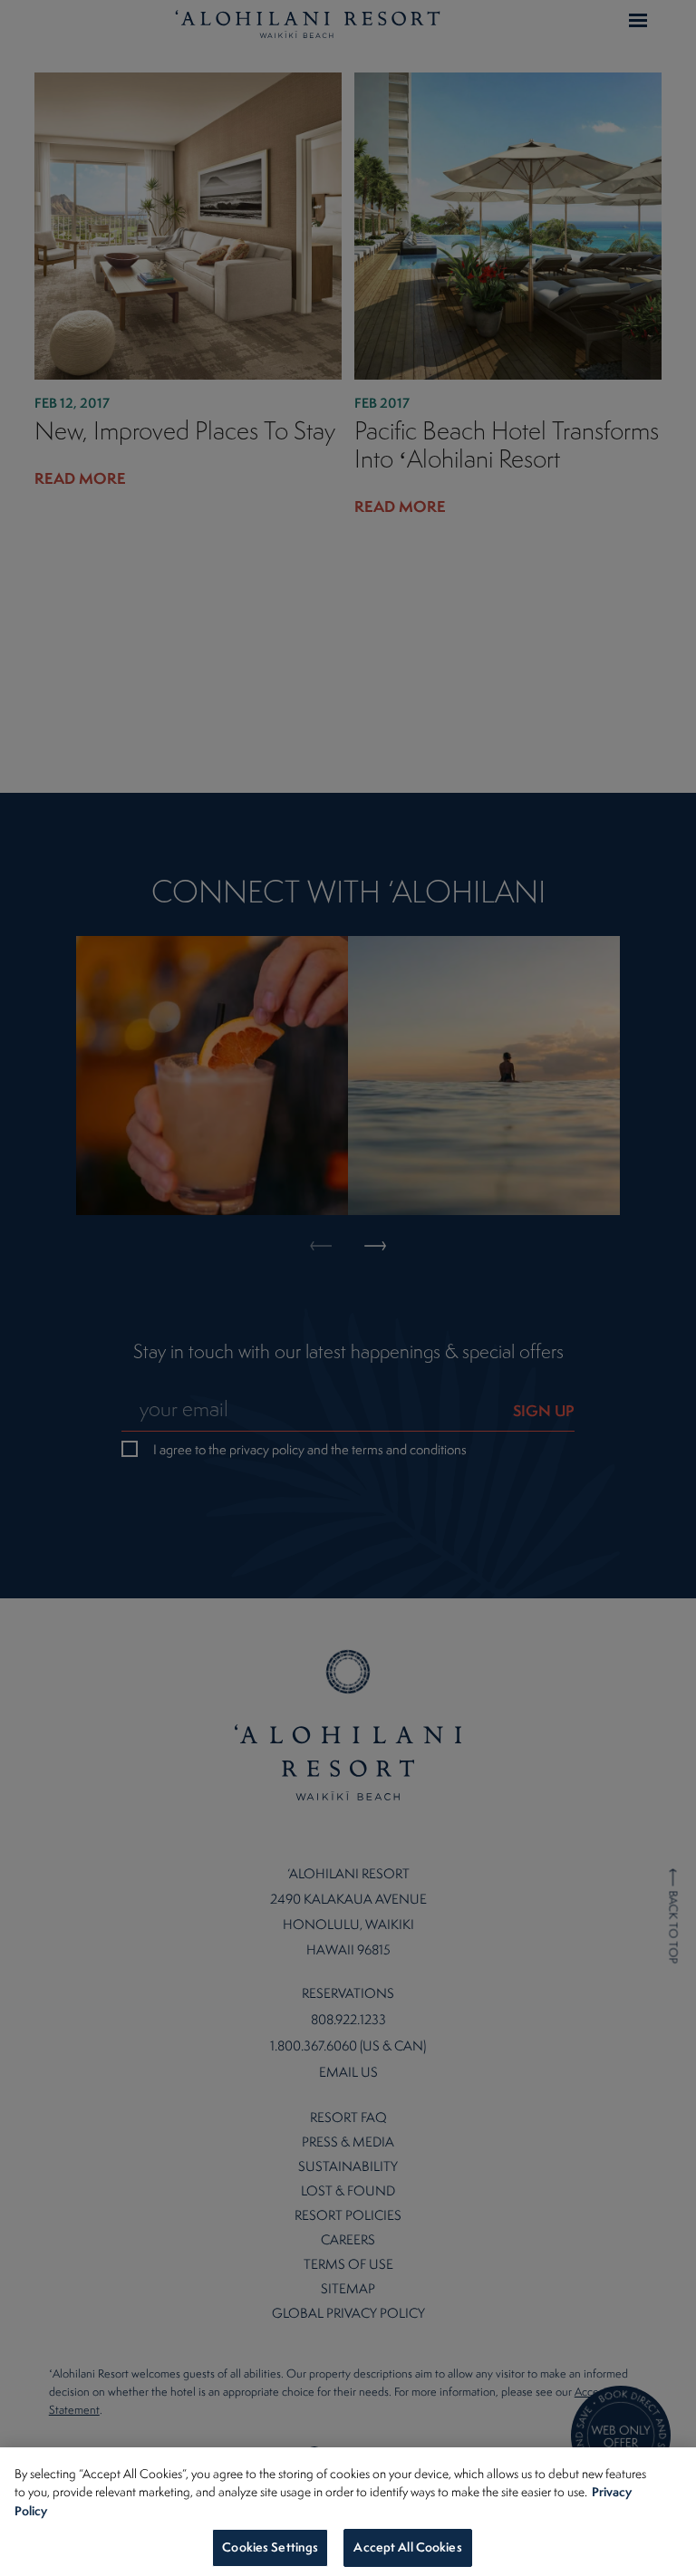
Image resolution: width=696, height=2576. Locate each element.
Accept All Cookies (407, 2547)
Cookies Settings (270, 2547)
